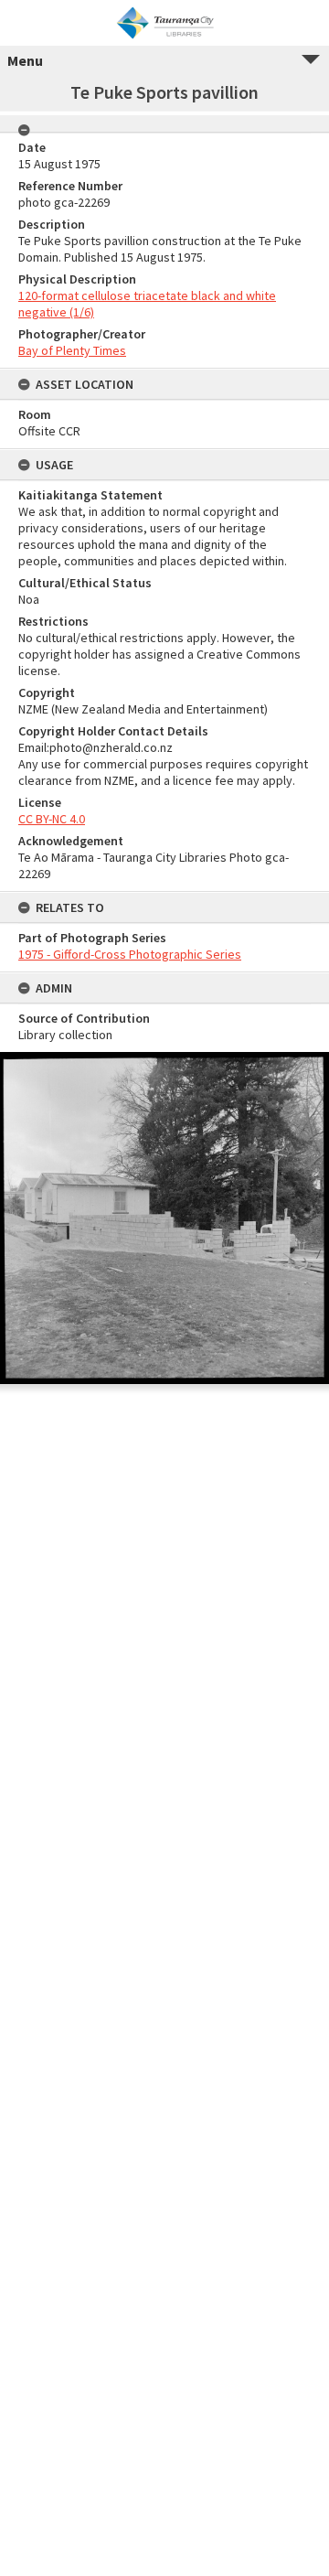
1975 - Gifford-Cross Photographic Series (130, 954)
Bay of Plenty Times (72, 350)
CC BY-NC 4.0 (52, 819)
